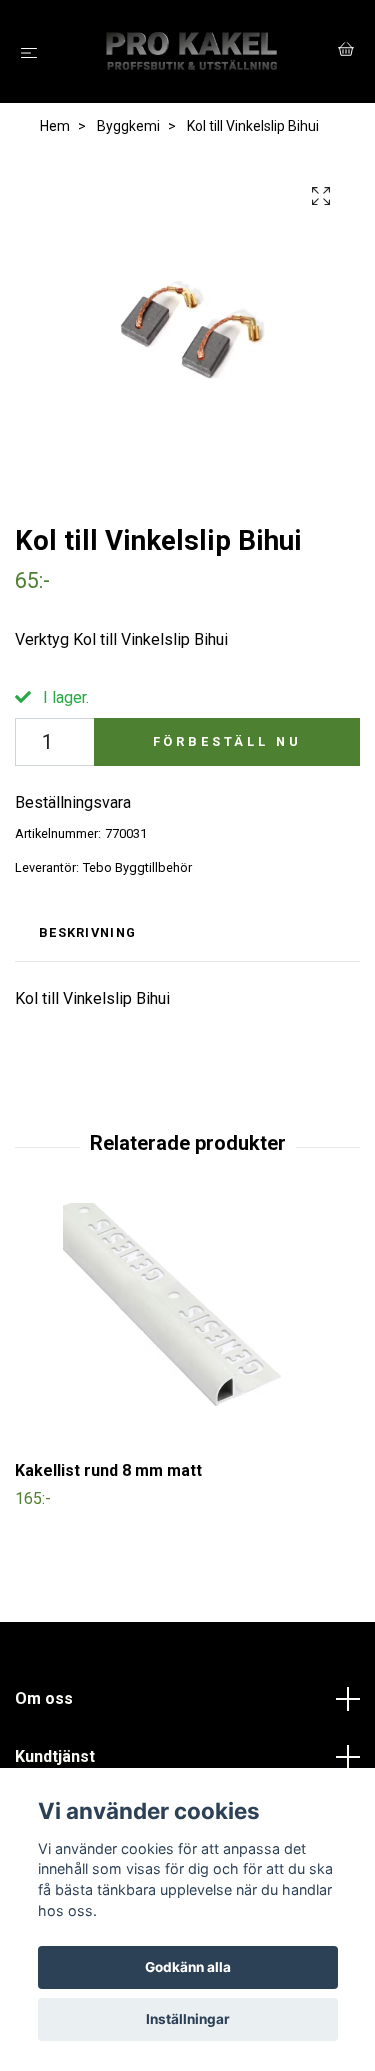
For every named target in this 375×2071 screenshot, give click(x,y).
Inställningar (188, 2019)
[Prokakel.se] (191, 51)
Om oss (44, 1698)
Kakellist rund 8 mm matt (108, 1470)
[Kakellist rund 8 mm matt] (187, 1328)
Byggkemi (128, 126)
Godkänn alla (188, 1967)
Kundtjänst (55, 1756)
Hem (55, 126)
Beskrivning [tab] (87, 932)
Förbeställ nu (227, 741)
